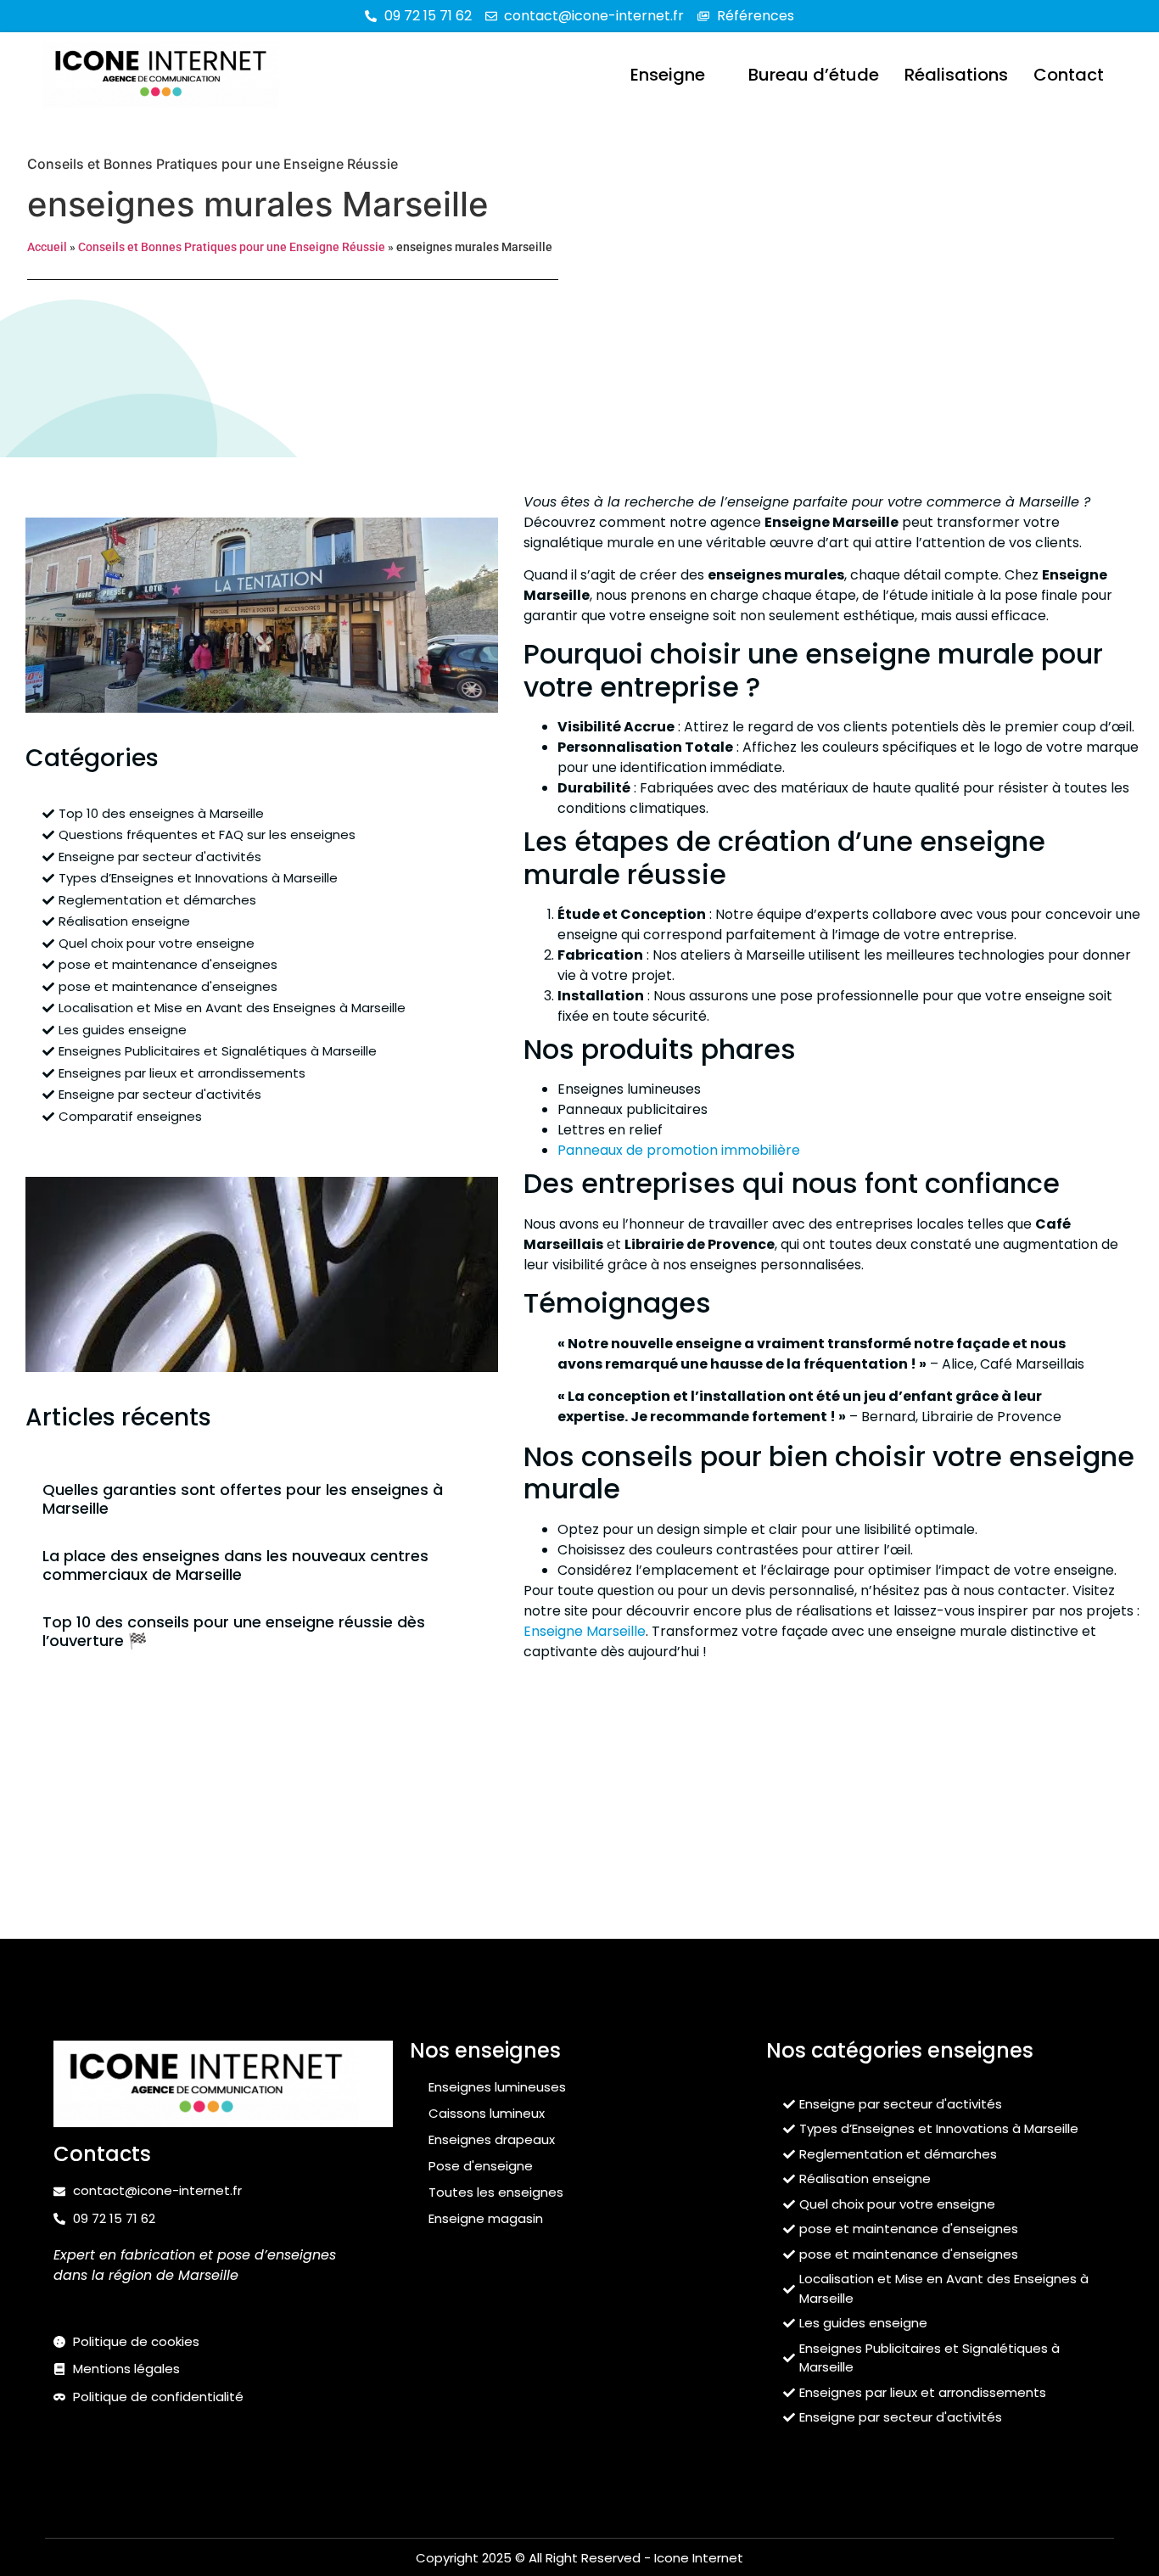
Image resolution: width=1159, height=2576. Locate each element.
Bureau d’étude (814, 75)
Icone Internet (699, 2558)
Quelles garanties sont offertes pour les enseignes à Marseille (243, 1499)
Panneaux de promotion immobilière (679, 1150)
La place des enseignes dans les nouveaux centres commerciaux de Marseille (235, 1565)
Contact (1069, 75)
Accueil (47, 247)
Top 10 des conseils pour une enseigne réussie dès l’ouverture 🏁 (234, 1631)
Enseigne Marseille (585, 1631)
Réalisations (956, 75)
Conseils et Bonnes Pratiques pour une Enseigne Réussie (213, 164)
